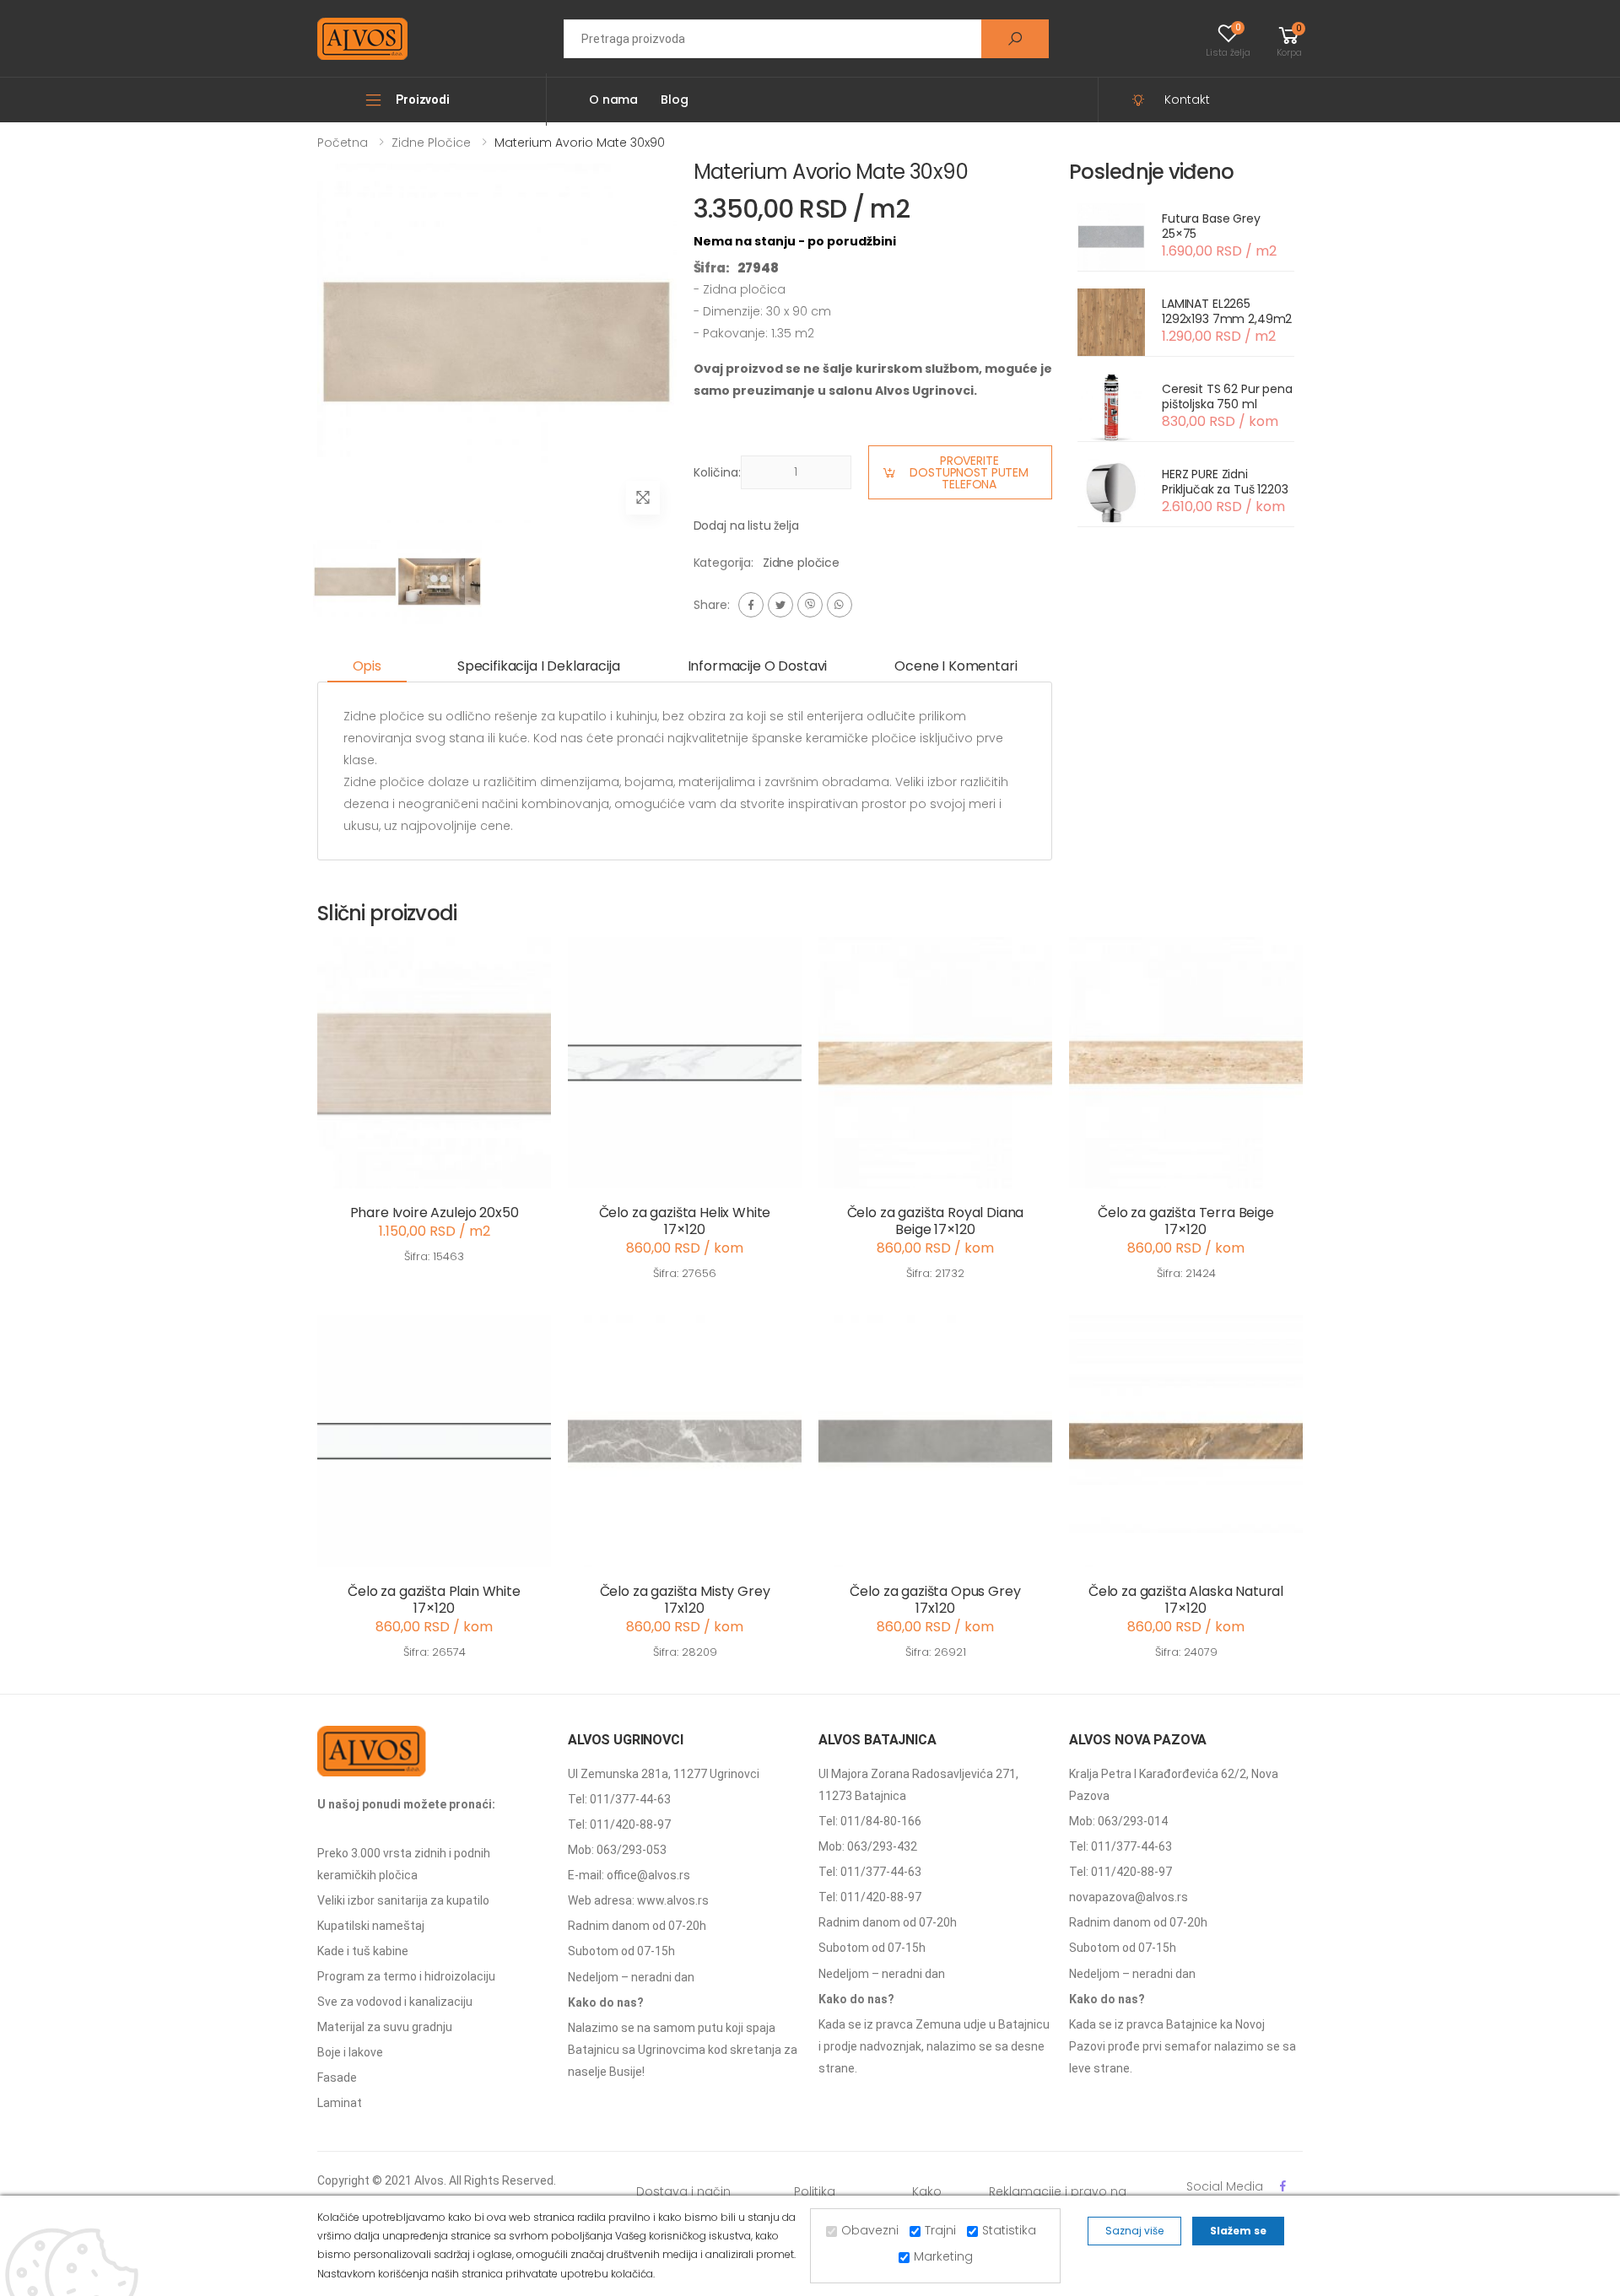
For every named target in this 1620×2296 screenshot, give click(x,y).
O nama (613, 100)
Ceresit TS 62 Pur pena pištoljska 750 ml (1227, 396)
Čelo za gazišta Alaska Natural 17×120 (1186, 1600)
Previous (305, 348)
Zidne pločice (431, 143)
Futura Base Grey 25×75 (1211, 226)
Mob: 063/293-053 (617, 1850)
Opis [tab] (367, 666)
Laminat (340, 2103)
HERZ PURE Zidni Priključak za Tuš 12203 (1225, 482)
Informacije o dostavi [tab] (758, 666)
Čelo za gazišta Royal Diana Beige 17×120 (936, 1221)
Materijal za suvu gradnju (385, 2027)
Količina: (717, 472)
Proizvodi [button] (423, 100)
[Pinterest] (840, 605)
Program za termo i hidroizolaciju (406, 1976)
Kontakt (1187, 100)
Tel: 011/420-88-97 (619, 1824)
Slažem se (1238, 2231)
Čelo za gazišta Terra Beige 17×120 (1186, 1221)
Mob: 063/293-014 (1118, 1821)
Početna (343, 143)
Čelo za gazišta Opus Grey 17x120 (935, 1600)
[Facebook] (751, 605)
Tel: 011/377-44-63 (619, 1799)
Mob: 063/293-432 (868, 1846)
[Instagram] (810, 605)
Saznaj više (1134, 2231)
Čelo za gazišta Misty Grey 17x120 (685, 1600)
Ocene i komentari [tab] (956, 666)
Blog (674, 100)
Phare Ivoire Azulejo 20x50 (435, 1213)
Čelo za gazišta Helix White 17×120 (685, 1221)
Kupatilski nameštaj (371, 1926)
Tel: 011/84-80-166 (870, 1821)
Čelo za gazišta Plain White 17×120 (434, 1600)
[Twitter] (780, 605)
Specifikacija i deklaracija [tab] (539, 666)
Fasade (337, 2078)
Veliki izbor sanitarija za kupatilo (403, 1900)
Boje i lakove (350, 2052)
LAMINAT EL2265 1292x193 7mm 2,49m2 (1227, 311)
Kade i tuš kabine (363, 1951)
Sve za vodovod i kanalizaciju (395, 2002)
